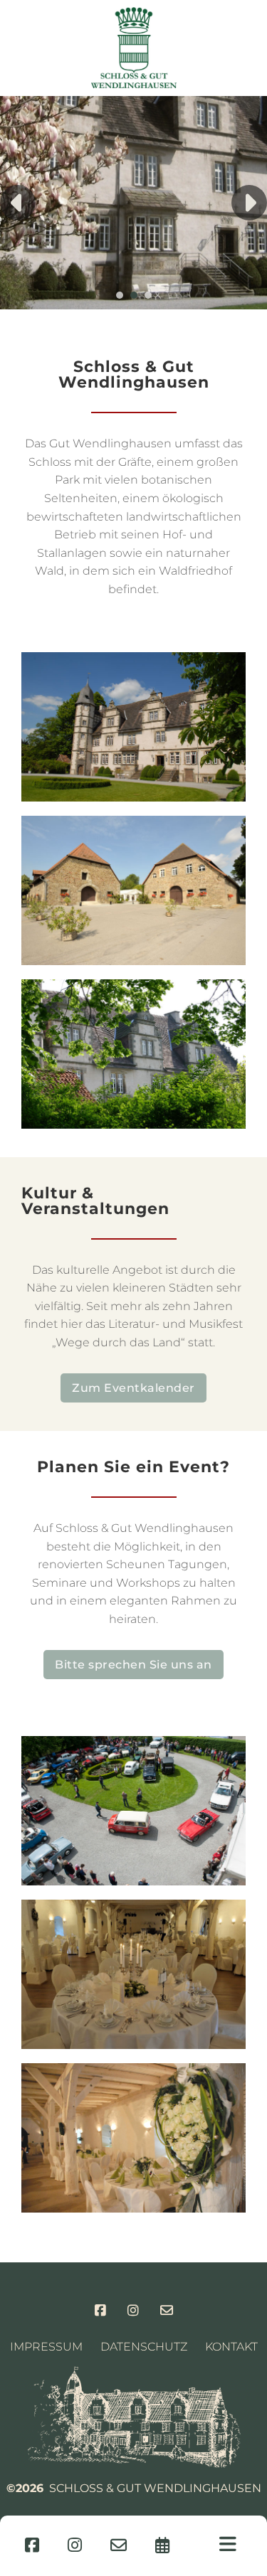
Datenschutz (144, 2347)
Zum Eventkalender (133, 1388)
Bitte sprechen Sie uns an (133, 1665)
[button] (120, 295)
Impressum (46, 2347)
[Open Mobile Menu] (228, 2544)
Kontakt (231, 2347)
